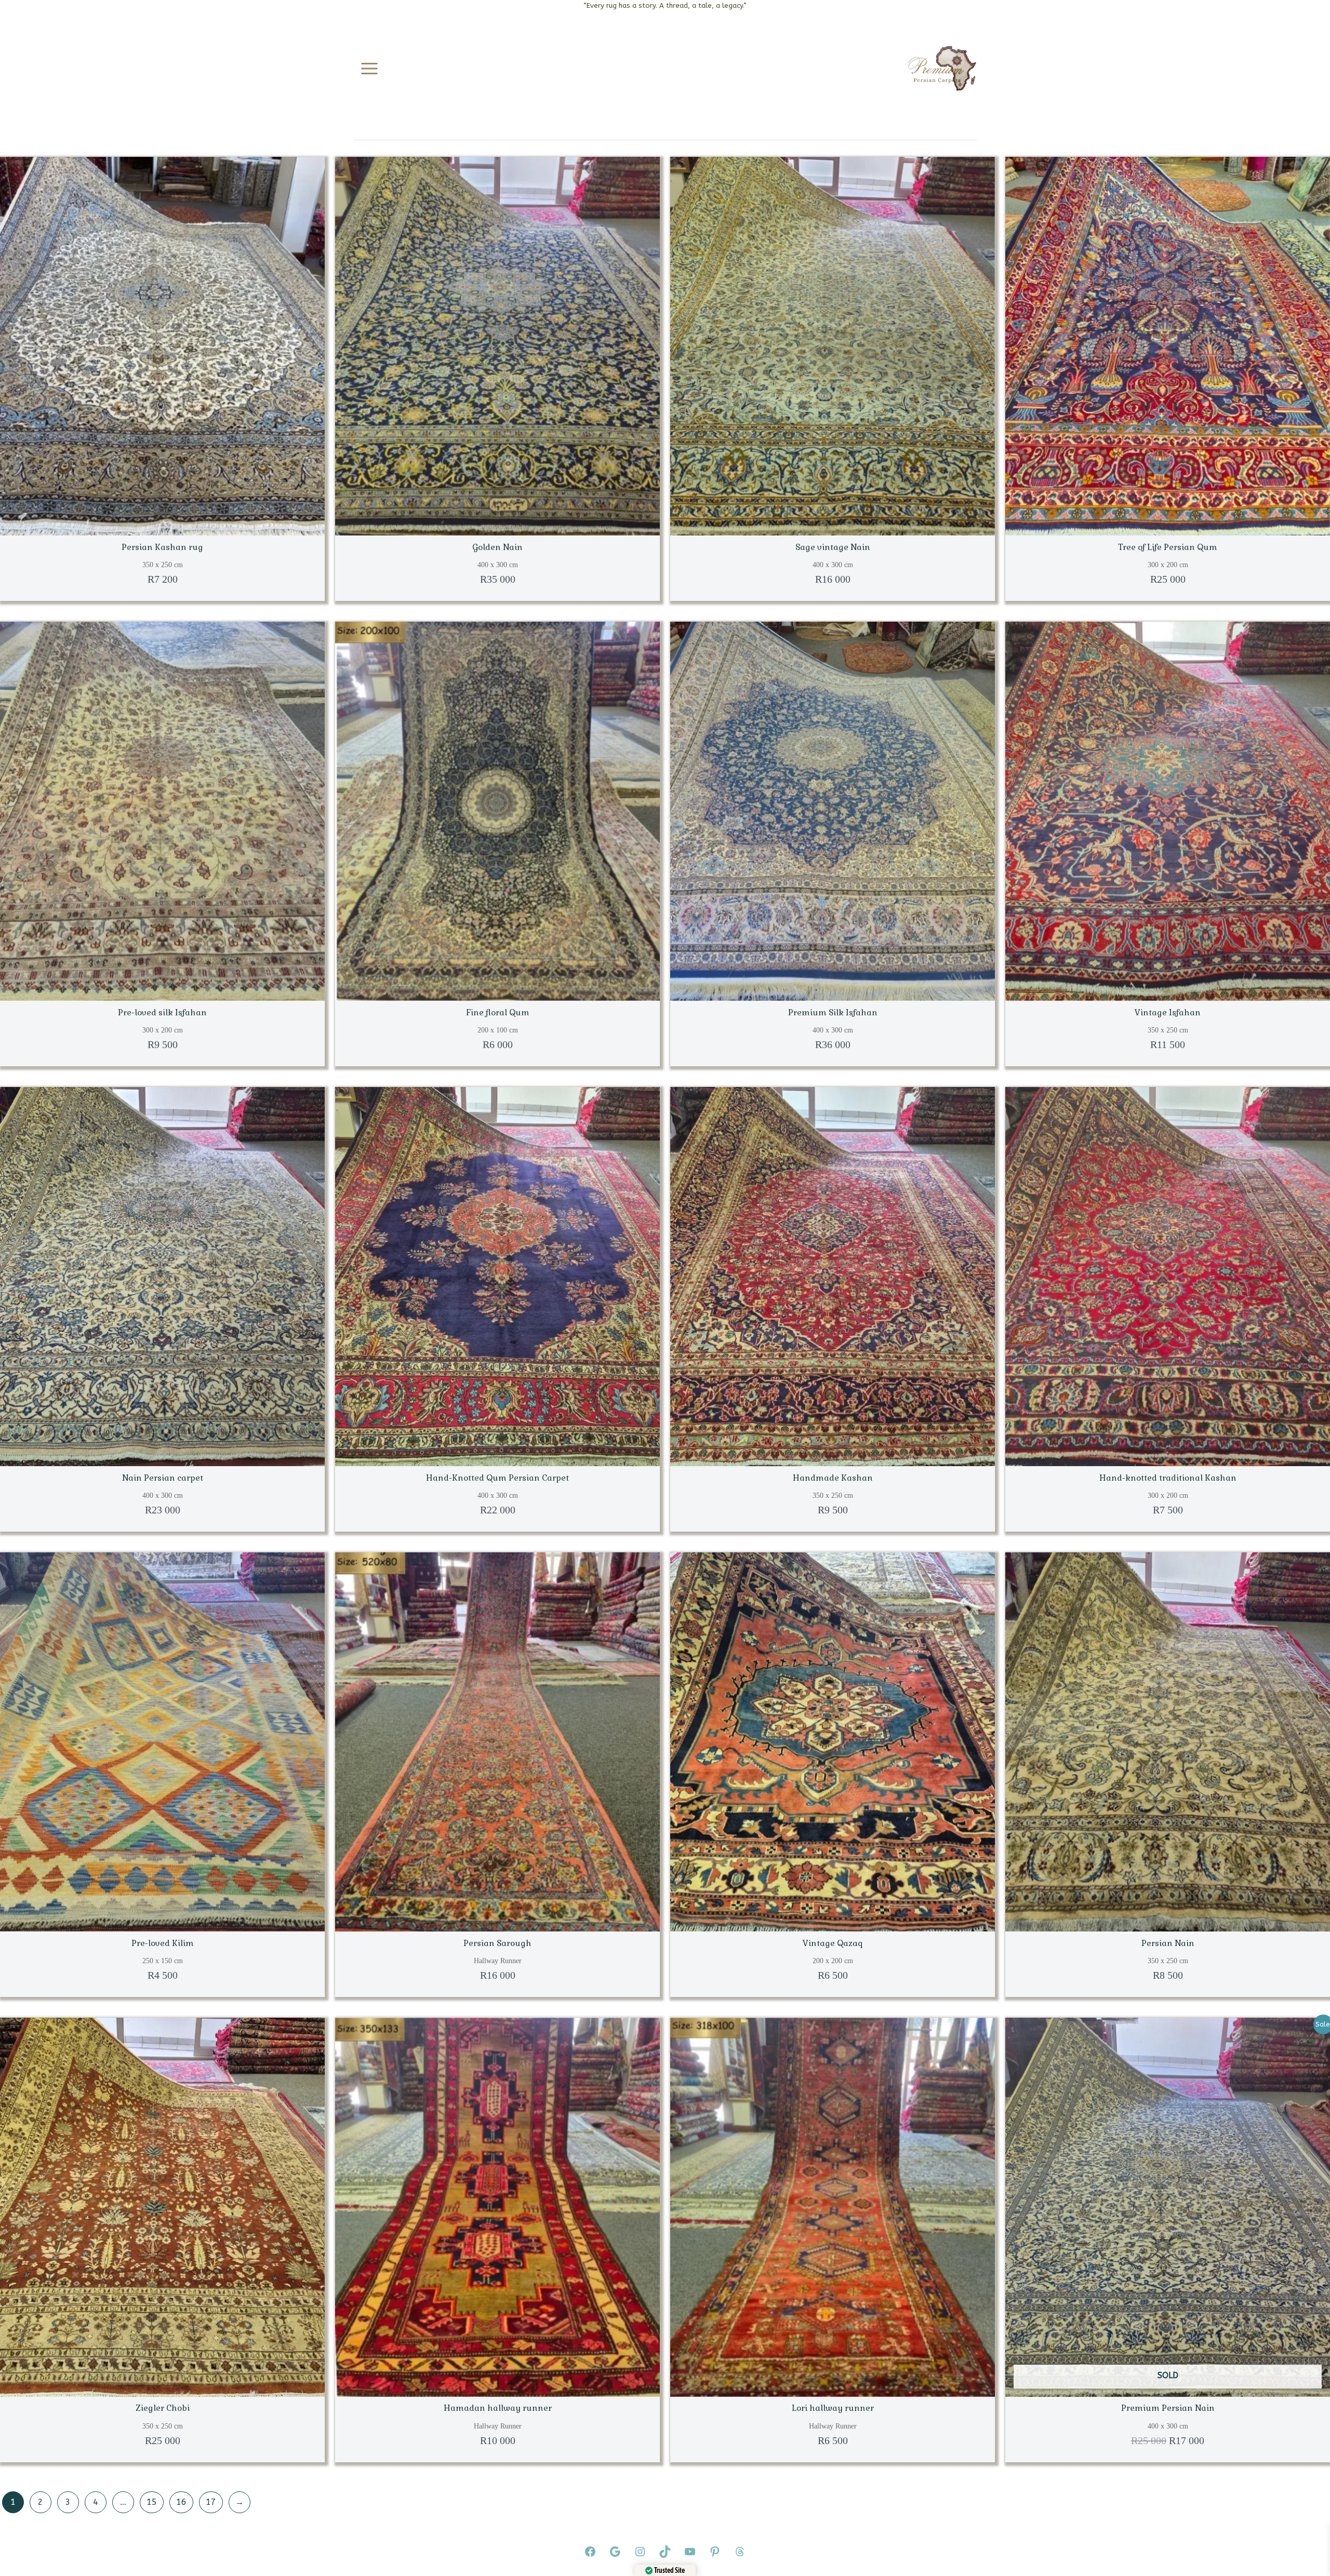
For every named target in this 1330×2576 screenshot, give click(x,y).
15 (152, 2502)
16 (181, 2502)
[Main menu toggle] (369, 69)
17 (211, 2502)
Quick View (163, 525)
